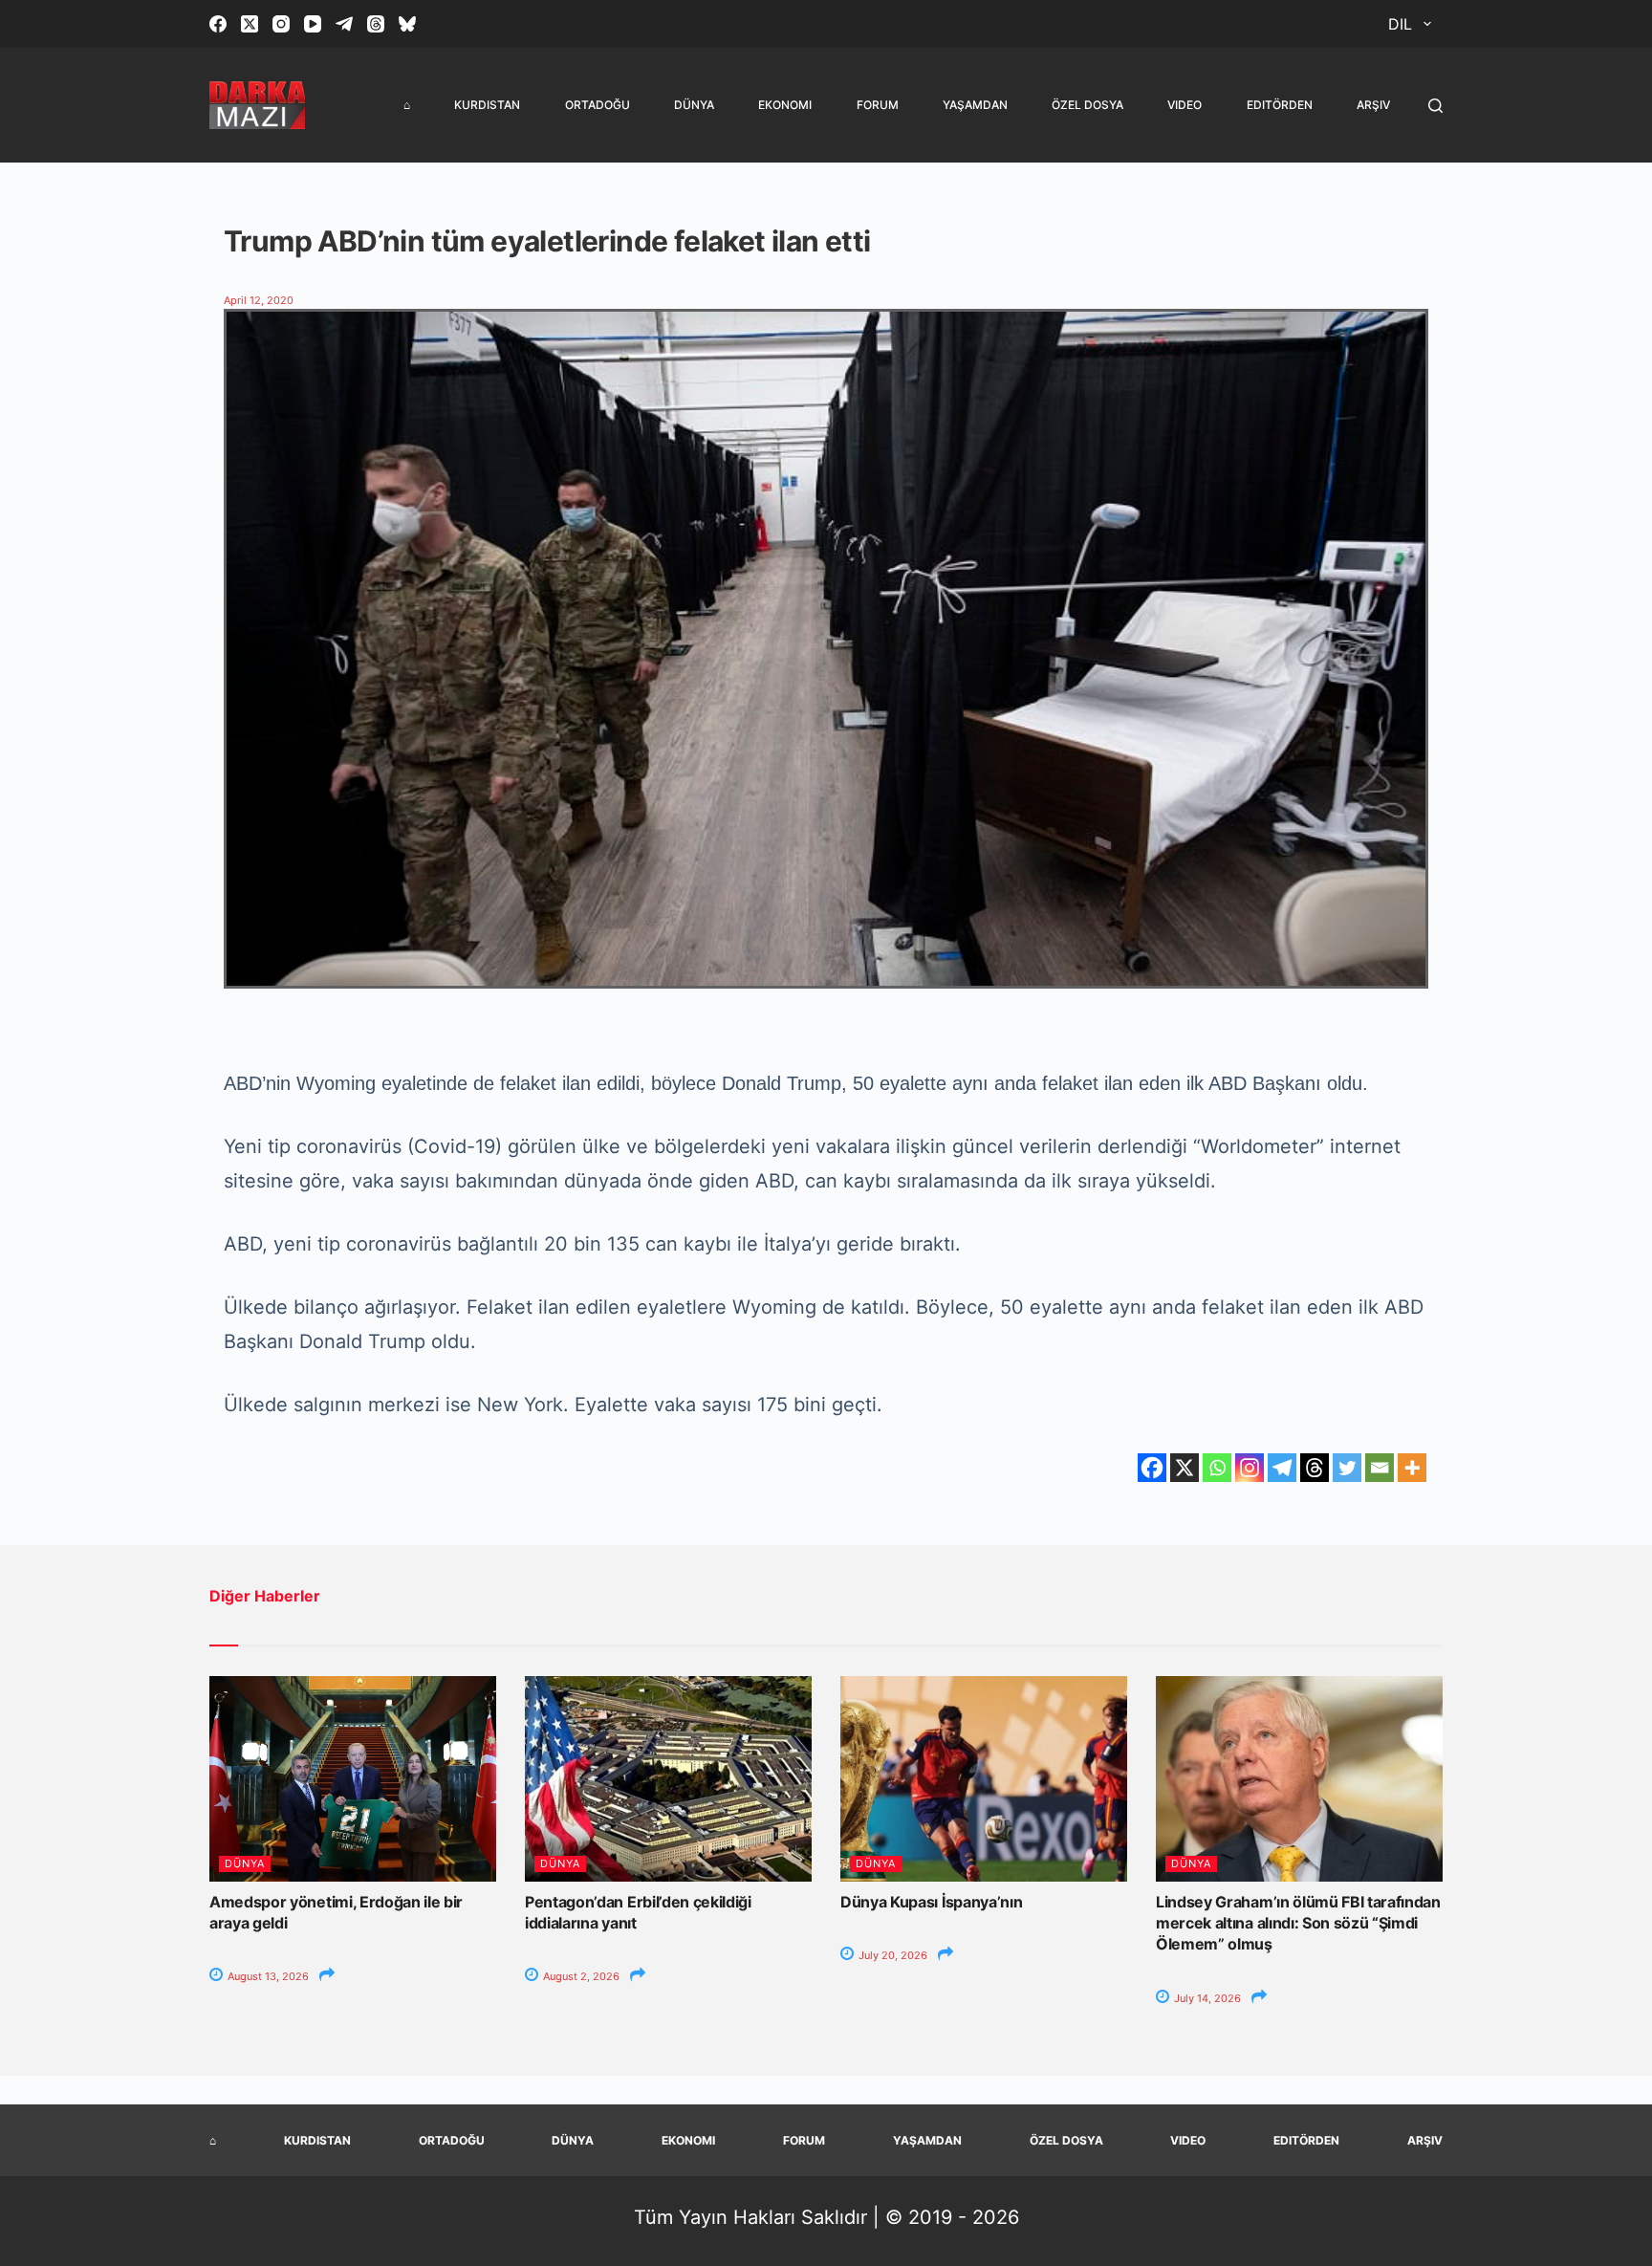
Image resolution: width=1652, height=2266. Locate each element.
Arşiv (1373, 105)
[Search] (1435, 106)
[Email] (1380, 1468)
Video (1185, 105)
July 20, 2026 (891, 1955)
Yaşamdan (975, 105)
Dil (1400, 24)
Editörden (1280, 105)
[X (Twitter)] (250, 24)
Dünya (694, 105)
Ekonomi (785, 105)
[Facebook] (218, 24)
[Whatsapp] (1217, 1468)
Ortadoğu (598, 105)
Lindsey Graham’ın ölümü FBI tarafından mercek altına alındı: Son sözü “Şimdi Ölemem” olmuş (1298, 1923)
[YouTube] (313, 24)
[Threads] (376, 24)
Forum (878, 105)
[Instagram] (281, 24)
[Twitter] (1347, 1468)
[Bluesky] (407, 24)
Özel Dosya (1087, 105)
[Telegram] (344, 24)
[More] (1412, 1468)
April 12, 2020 (259, 300)
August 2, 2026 (580, 1976)
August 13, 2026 (267, 1976)
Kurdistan (487, 105)
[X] (1185, 1468)
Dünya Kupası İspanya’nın (931, 1902)
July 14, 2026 (1206, 1998)
